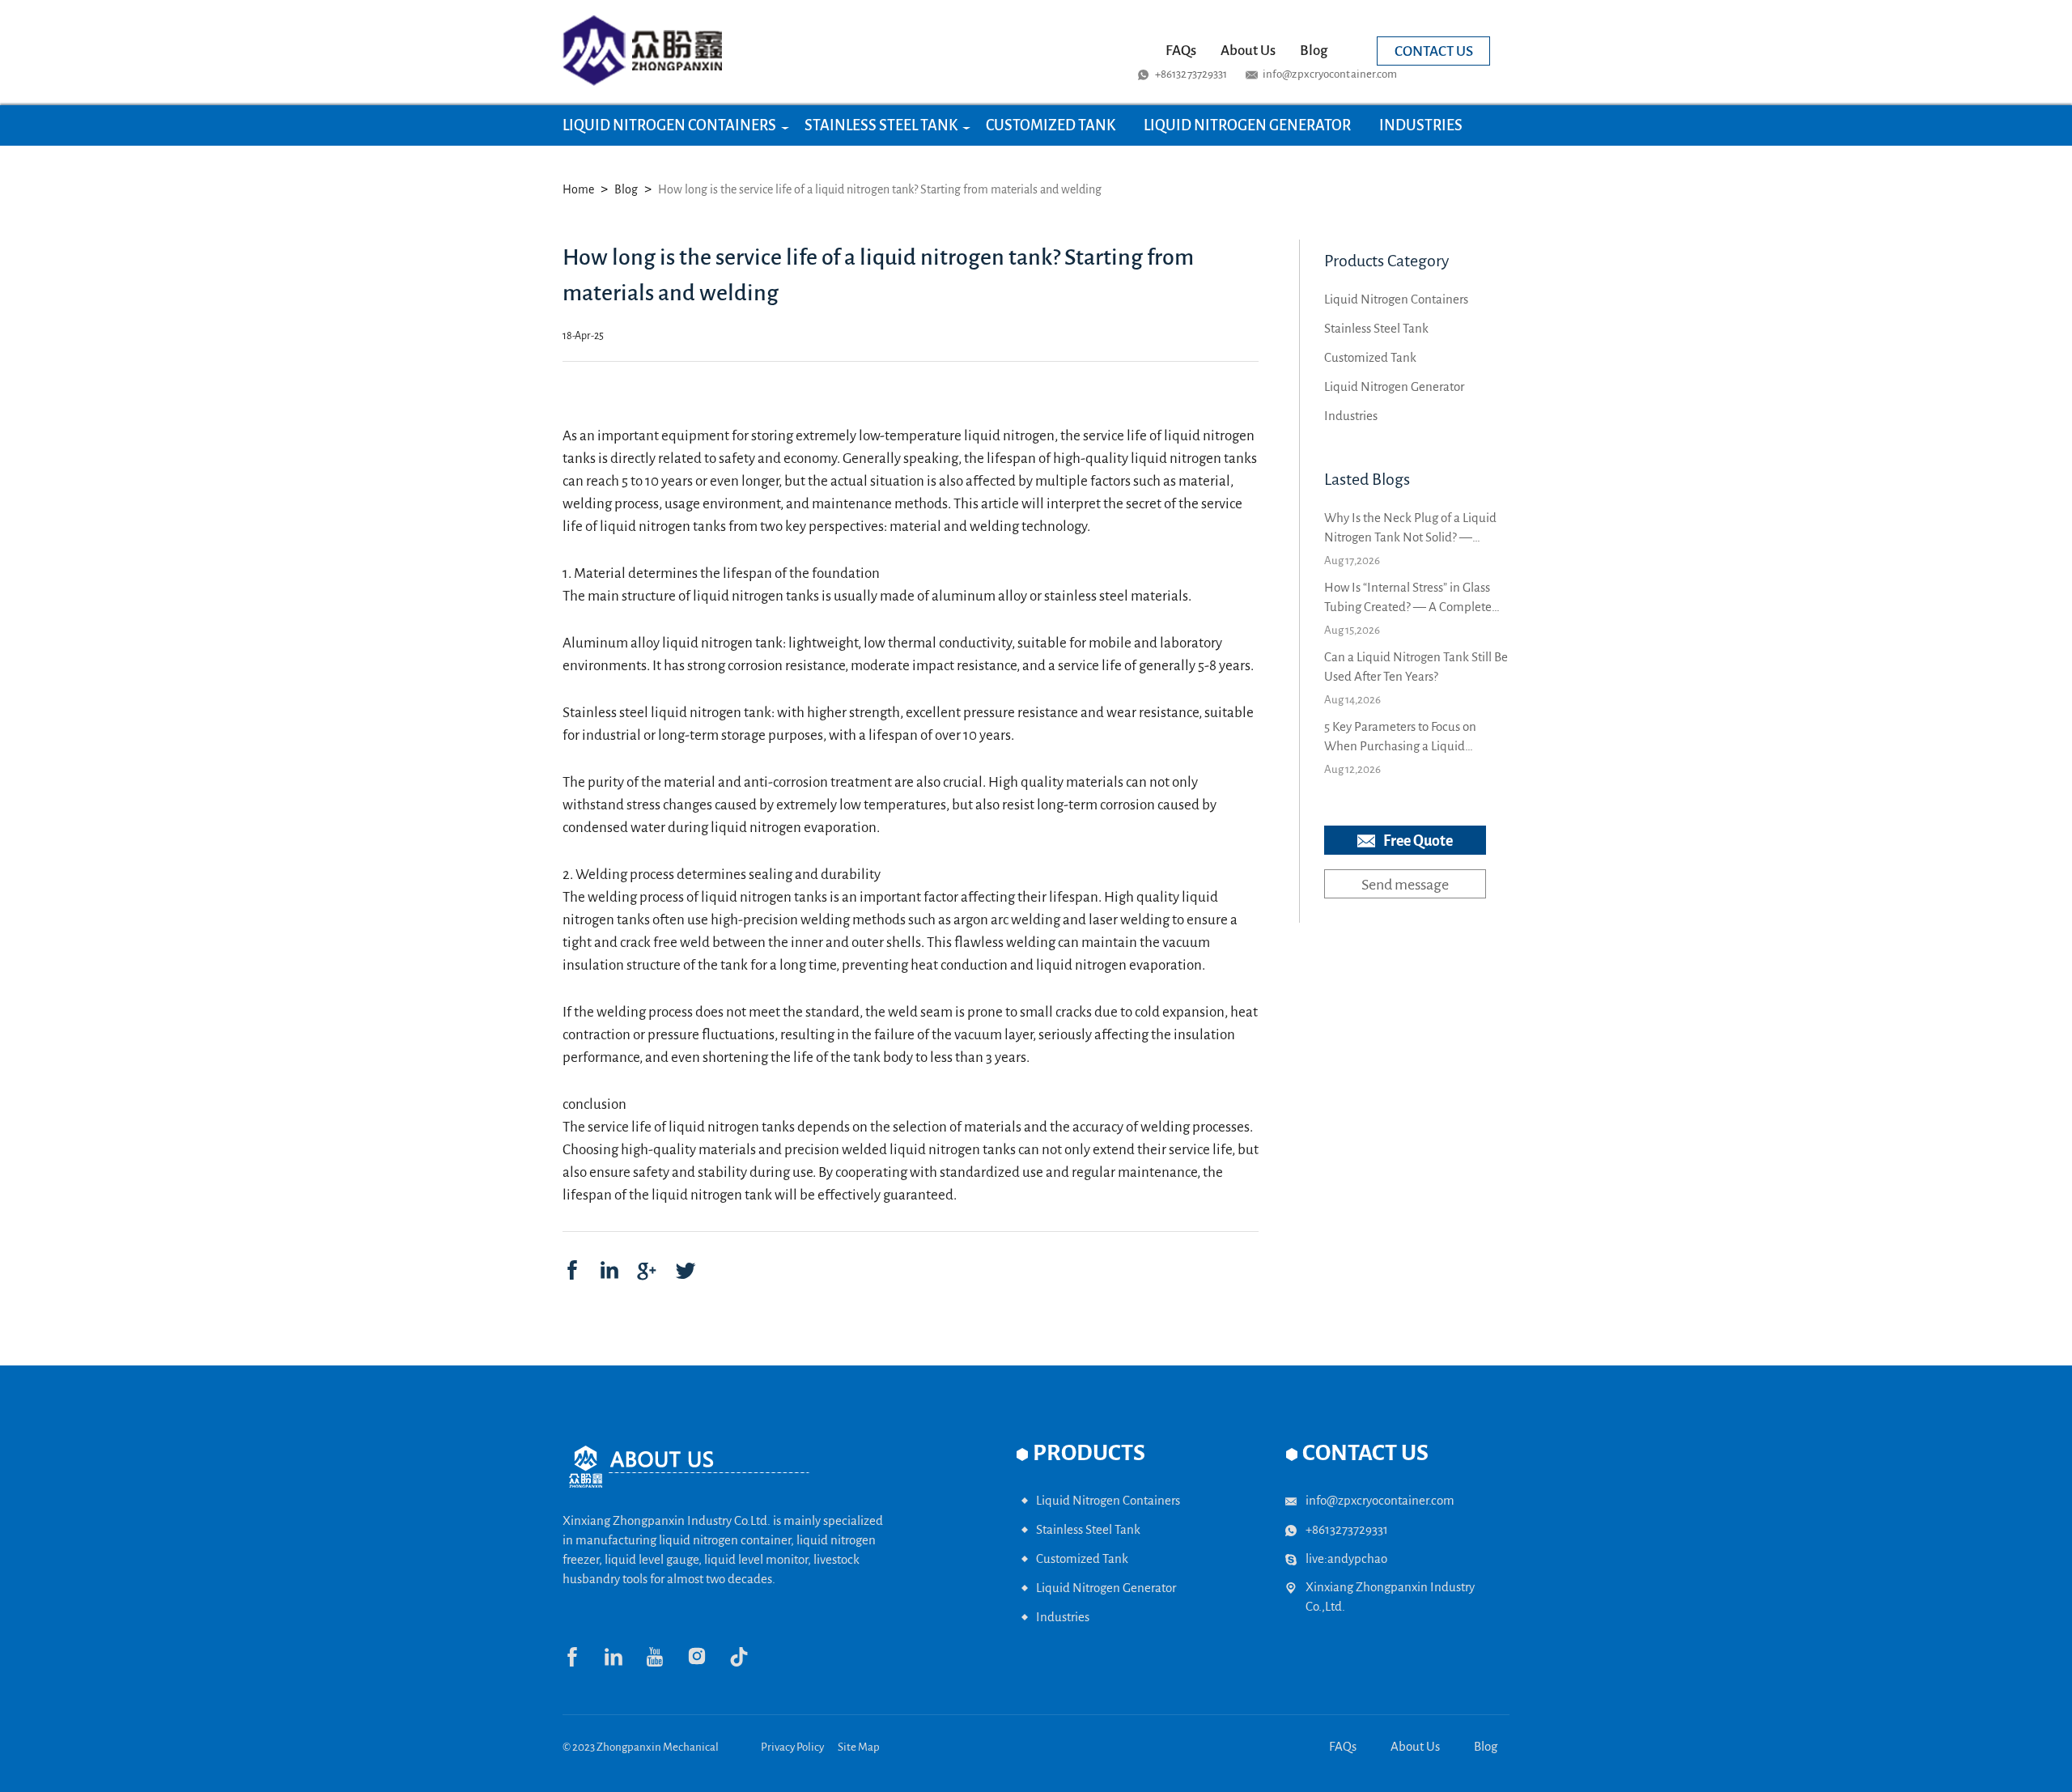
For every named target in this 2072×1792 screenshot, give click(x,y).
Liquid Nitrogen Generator (1247, 125)
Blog (1314, 51)
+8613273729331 (1191, 74)
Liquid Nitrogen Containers (669, 125)
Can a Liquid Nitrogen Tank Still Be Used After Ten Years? (1416, 667)
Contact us (1434, 51)
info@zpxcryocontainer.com (1330, 74)
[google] (647, 1270)
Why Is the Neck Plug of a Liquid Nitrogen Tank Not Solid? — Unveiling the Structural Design (1410, 529)
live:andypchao (1346, 1558)
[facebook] (572, 1270)
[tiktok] (749, 1663)
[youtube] (666, 1663)
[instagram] (708, 1663)
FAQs (1181, 51)
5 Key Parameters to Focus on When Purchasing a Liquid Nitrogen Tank (1400, 738)
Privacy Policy (792, 1747)
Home (578, 189)
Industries (1421, 125)
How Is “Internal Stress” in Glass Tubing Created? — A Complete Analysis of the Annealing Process (1413, 599)
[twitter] (684, 1270)
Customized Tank (1051, 125)
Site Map (859, 1747)
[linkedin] (609, 1270)
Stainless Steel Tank (881, 125)
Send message (1405, 885)
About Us (1248, 51)
